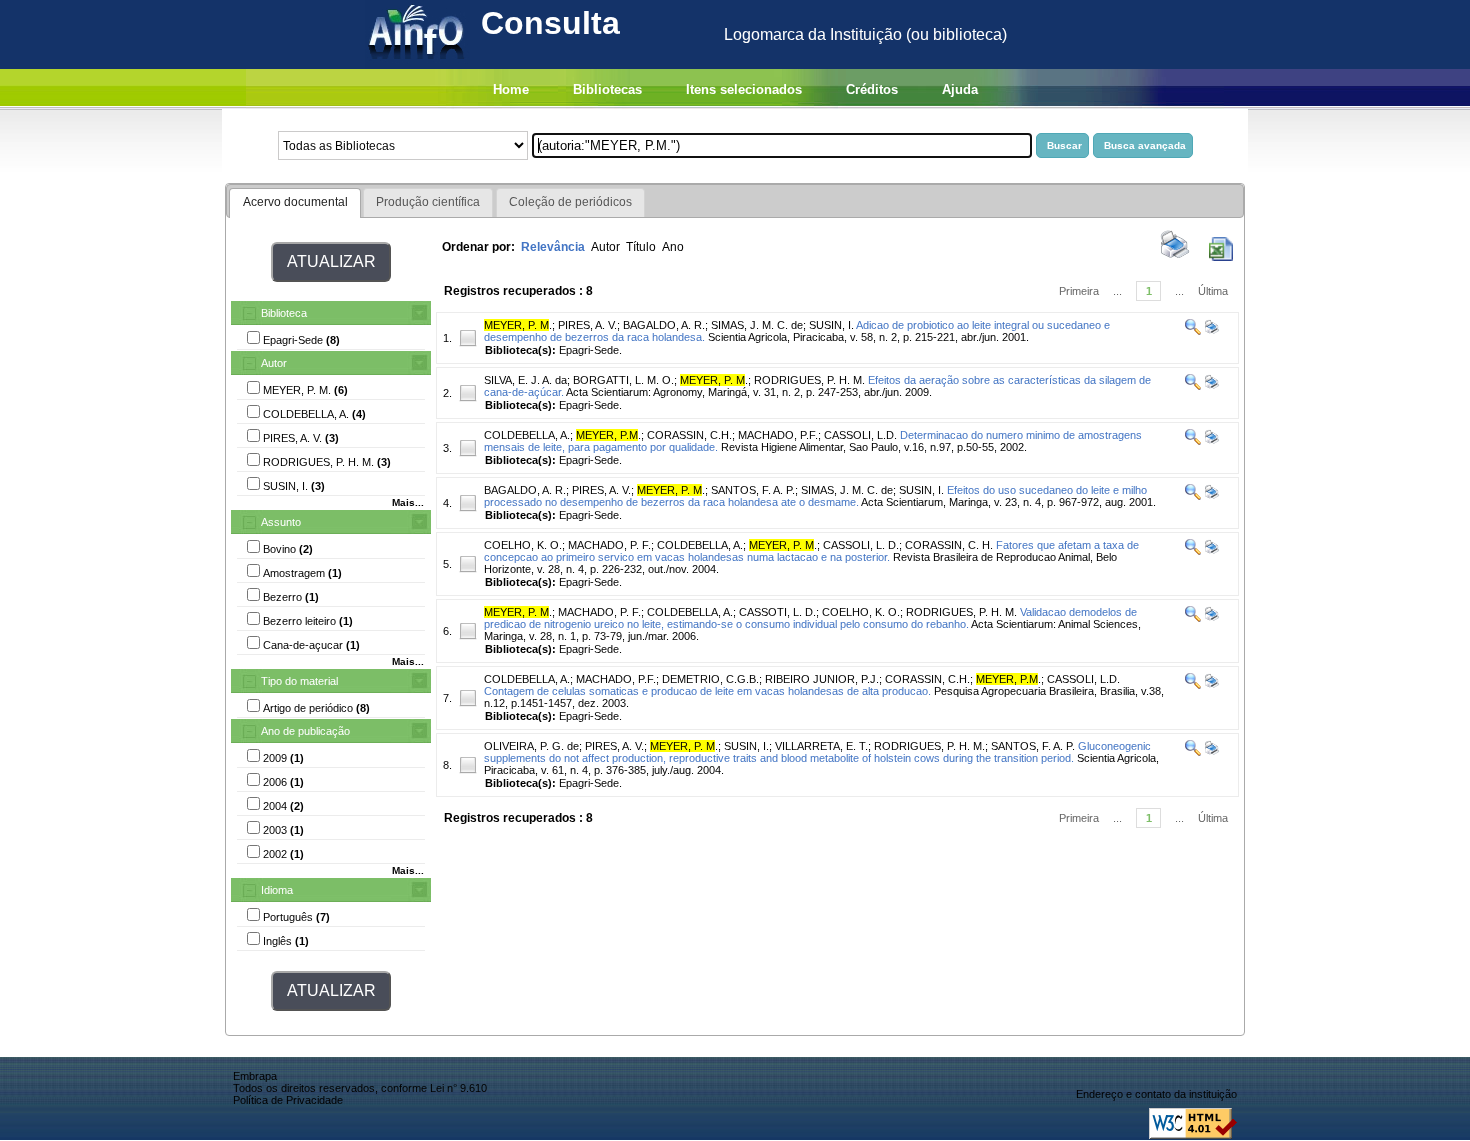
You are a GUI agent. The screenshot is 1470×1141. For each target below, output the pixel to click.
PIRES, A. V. (587, 325)
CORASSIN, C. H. (949, 545)
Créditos (872, 89)
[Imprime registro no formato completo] (1210, 331)
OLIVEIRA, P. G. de (531, 746)
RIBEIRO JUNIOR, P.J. (822, 679)
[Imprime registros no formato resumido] (1175, 257)
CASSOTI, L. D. (777, 612)
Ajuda (960, 89)
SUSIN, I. (831, 325)
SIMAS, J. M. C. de (757, 325)
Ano (673, 247)
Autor (274, 363)
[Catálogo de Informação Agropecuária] (417, 63)
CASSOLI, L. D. (861, 545)
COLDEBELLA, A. (527, 435)
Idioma (277, 890)
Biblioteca (284, 313)
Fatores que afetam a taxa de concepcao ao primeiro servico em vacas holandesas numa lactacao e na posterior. (811, 551)
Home (511, 89)
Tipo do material (299, 681)
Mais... (408, 502)
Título (641, 247)
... (1117, 291)
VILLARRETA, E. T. (821, 746)
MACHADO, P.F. (778, 435)
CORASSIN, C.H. (689, 435)
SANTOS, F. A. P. (753, 490)
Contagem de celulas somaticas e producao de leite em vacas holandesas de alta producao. (707, 691)
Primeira (1079, 291)
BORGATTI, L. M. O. (623, 380)
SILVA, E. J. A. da (525, 380)
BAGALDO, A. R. (664, 325)
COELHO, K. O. (523, 545)
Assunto (281, 522)
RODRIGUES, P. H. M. (809, 380)
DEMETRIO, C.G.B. (710, 679)
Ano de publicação (305, 731)
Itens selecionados (744, 89)
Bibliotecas (607, 89)
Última (1213, 291)
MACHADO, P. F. (609, 545)
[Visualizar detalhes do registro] (1193, 331)
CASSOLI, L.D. (860, 435)
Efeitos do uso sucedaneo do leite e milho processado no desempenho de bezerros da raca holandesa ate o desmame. (815, 496)
